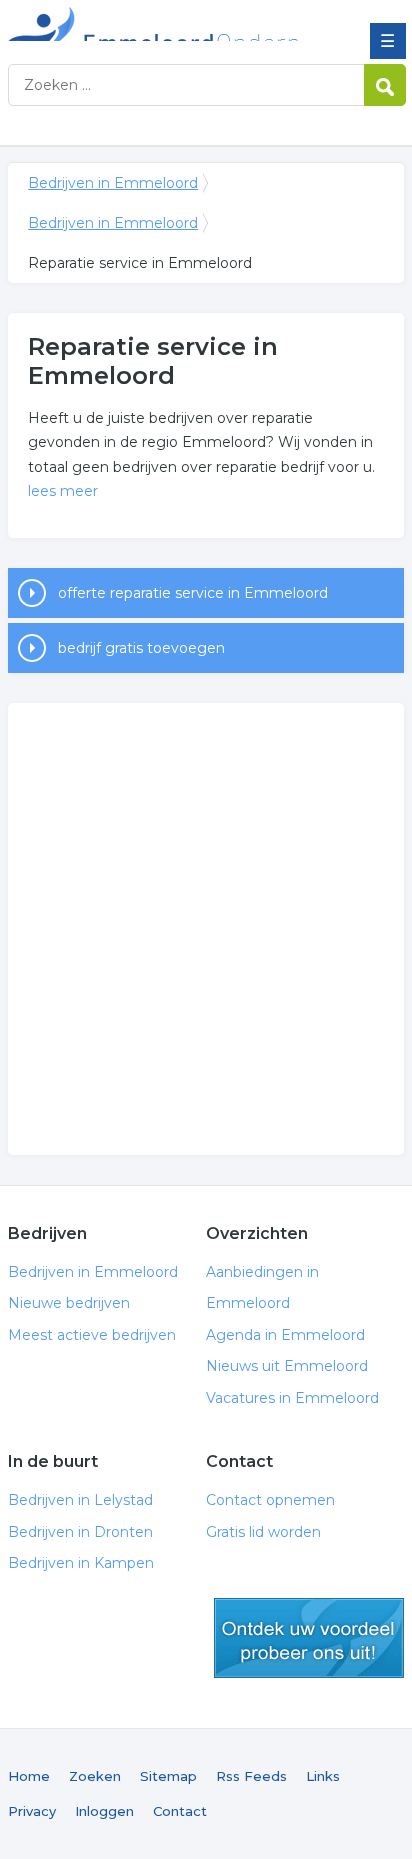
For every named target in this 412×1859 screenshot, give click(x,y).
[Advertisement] (206, 929)
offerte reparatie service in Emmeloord (193, 593)
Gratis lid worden (263, 1532)
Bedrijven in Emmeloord (153, 23)
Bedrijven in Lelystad (80, 1500)
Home (29, 1776)
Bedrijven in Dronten (80, 1532)
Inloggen (104, 1811)
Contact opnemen (270, 1500)
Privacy (32, 1811)
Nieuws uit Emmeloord (287, 1366)
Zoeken (95, 1776)
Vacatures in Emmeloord (292, 1398)
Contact (180, 1811)
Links (323, 1776)
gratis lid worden (309, 1638)
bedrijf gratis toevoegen (141, 648)
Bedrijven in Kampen (81, 1563)
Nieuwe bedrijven (69, 1303)
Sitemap (168, 1776)
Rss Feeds (251, 1776)
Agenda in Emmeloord (285, 1335)
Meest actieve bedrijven (92, 1335)
